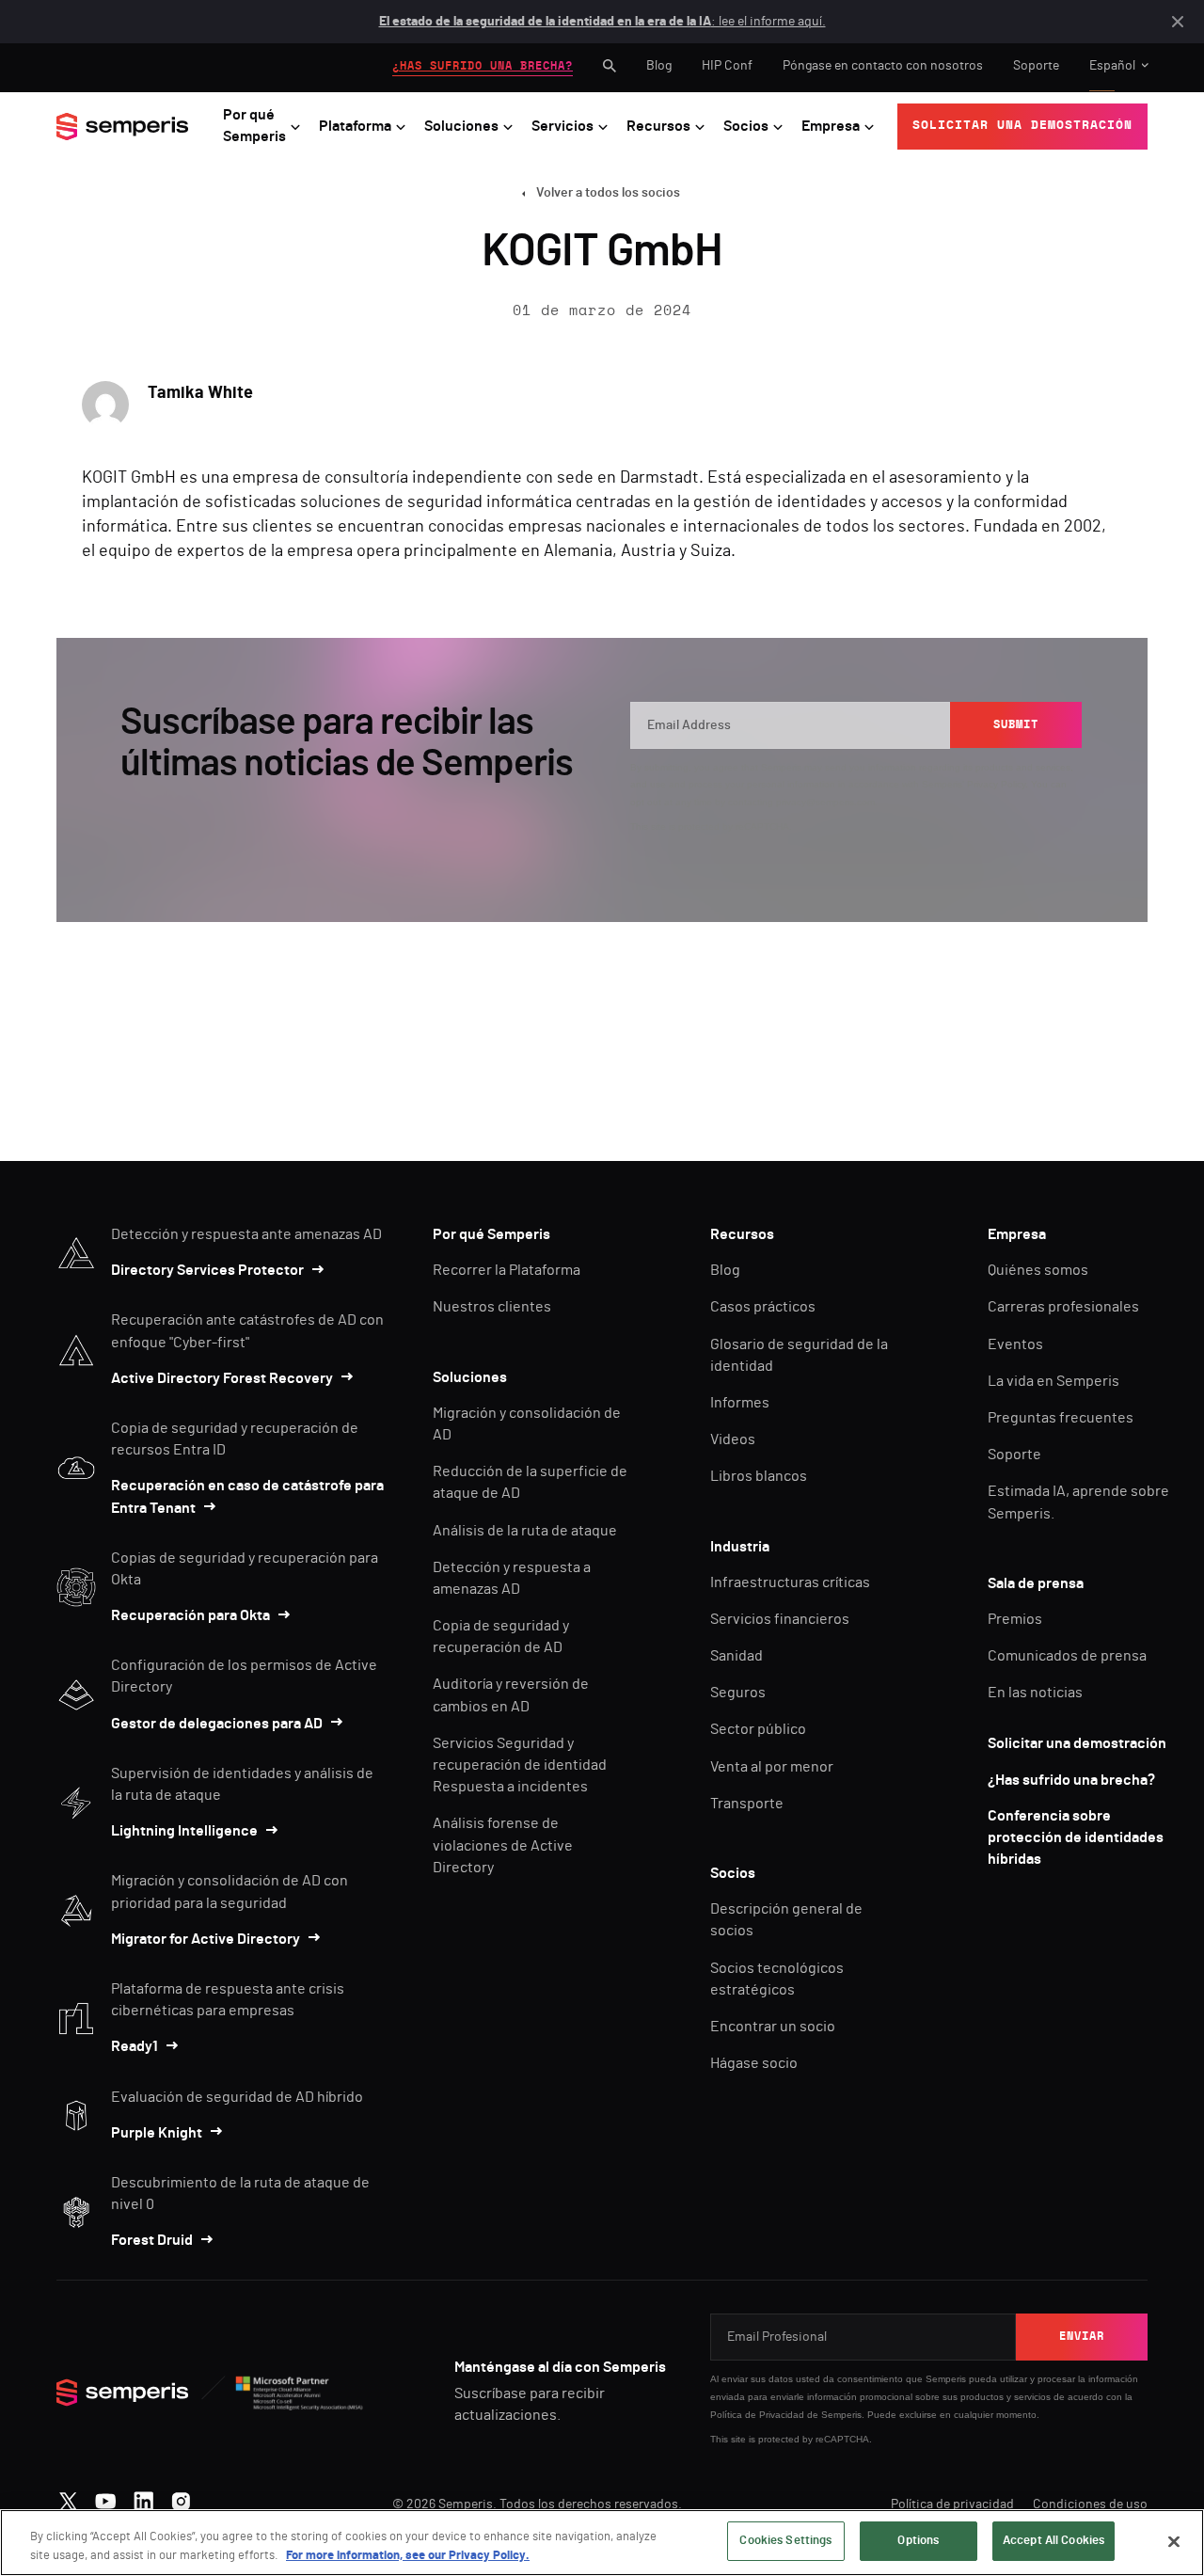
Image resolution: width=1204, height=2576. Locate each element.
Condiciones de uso (1090, 2504)
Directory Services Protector (207, 1270)
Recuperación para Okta (190, 1615)
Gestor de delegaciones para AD (217, 1724)
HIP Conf (727, 66)
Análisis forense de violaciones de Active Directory (503, 1845)
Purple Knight (157, 2133)
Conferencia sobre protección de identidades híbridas (1076, 1837)
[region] (602, 2543)
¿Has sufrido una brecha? (1071, 1780)
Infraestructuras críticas (790, 1582)
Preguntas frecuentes (1061, 1418)
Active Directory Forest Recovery (222, 1378)
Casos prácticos (763, 1307)
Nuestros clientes (492, 1307)
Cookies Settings (785, 2541)
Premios (1015, 1619)
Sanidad (737, 1656)
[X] (68, 2497)
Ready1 (135, 2046)
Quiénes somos (1038, 1270)
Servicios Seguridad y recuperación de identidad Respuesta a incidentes (520, 1765)
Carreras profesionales (1063, 1307)
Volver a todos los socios (608, 193)
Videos (733, 1439)
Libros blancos (759, 1476)
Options (918, 2541)
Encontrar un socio (773, 2027)
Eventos (1015, 1344)
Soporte (1036, 66)
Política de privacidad (952, 2504)
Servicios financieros (780, 1619)
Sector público (758, 1729)
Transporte (747, 1804)
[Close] (1174, 2541)
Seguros (738, 1693)
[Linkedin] (143, 2497)
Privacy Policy (996, 784)
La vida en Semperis (1053, 1381)
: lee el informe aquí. (602, 22)
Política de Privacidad (757, 2415)
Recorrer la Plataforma (507, 1270)
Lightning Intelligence (184, 1831)
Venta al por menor (772, 1767)
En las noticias (1035, 1693)
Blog (659, 66)
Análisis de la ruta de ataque (525, 1531)
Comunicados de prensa (1067, 1656)
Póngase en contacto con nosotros (883, 66)
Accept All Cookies (1053, 2541)
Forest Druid (152, 2240)
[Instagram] (181, 2497)
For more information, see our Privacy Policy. (408, 2556)
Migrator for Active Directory (206, 1939)
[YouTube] (106, 2497)
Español (1112, 66)
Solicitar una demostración (1077, 1743)
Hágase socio (754, 2063)
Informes (740, 1403)
